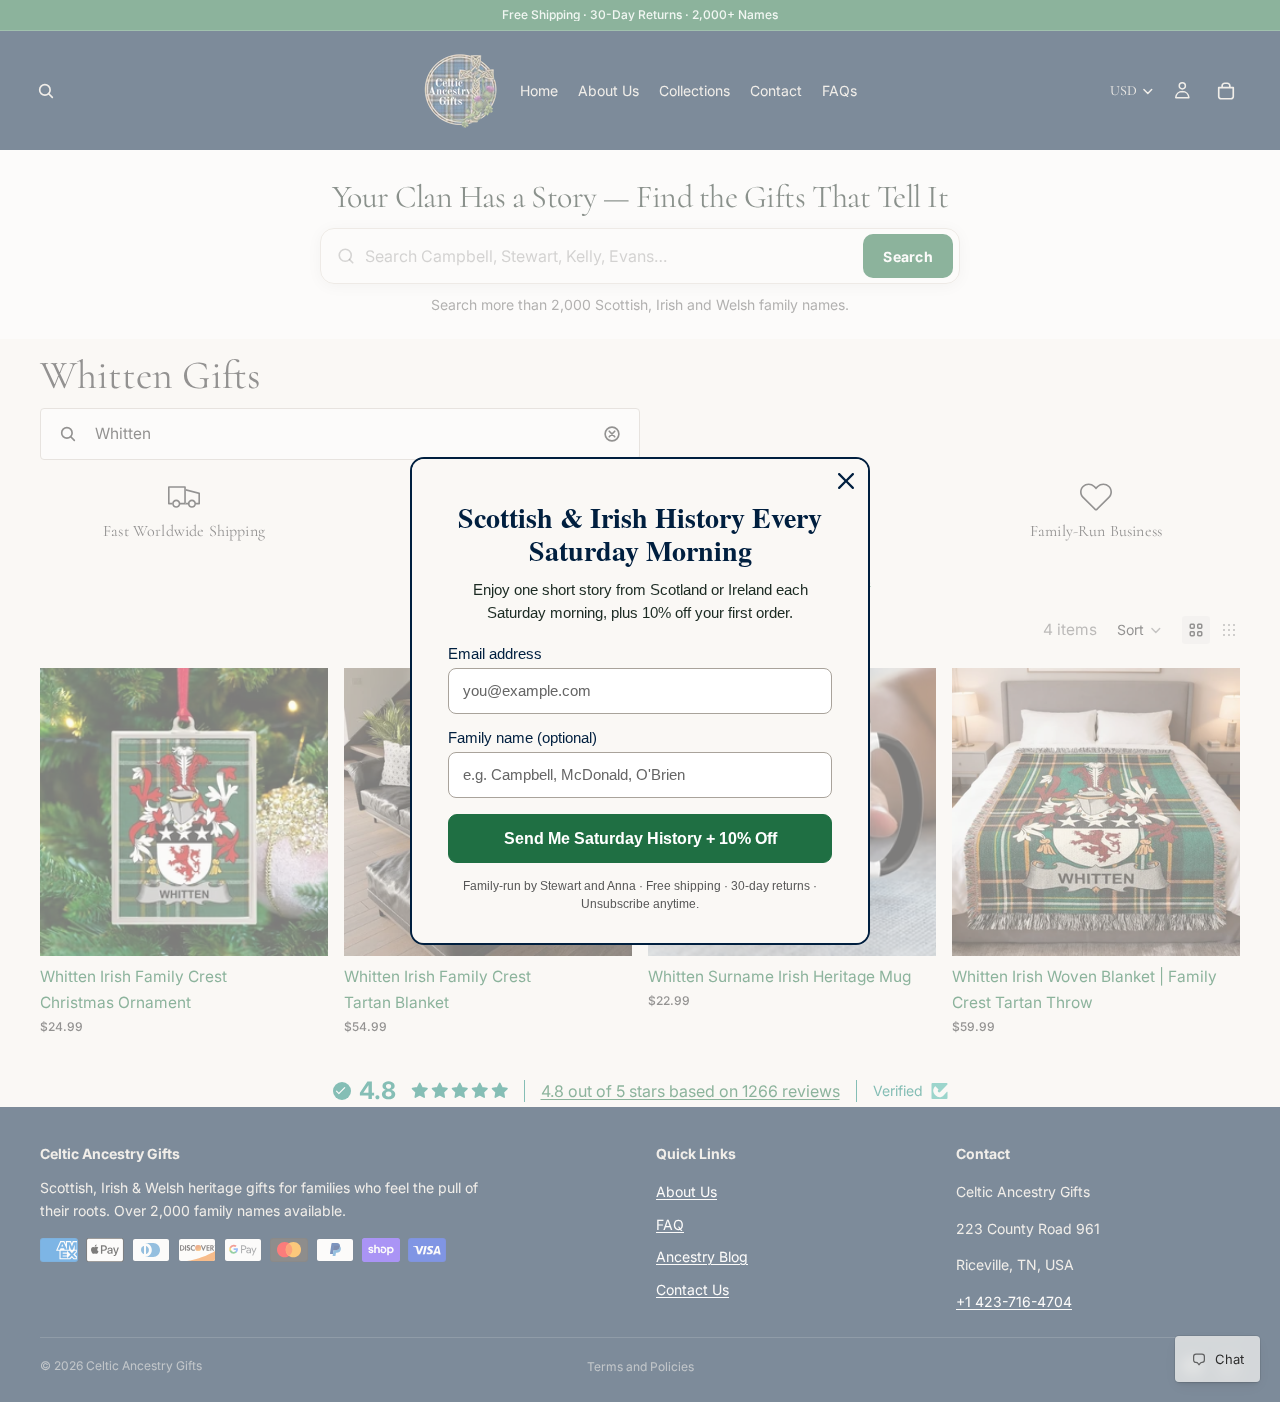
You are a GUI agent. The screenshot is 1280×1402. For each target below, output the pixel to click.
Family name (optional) (522, 737)
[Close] (846, 481)
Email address (495, 653)
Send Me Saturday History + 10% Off (640, 838)
